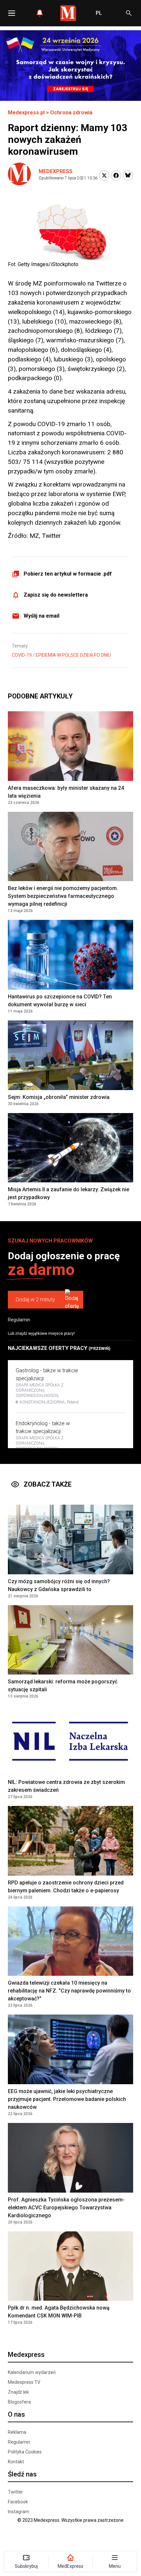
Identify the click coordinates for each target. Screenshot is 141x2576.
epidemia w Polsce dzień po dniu (73, 655)
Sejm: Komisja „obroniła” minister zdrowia (59, 1097)
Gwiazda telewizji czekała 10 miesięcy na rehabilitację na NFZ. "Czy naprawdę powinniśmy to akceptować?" (69, 1991)
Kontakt (16, 2462)
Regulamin (19, 1320)
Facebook (18, 2502)
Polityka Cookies (25, 2452)
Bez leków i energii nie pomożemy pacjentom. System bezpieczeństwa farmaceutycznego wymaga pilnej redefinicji (63, 896)
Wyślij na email (41, 616)
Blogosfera (19, 2402)
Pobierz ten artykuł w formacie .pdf (68, 574)
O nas (16, 2414)
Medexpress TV (24, 2382)
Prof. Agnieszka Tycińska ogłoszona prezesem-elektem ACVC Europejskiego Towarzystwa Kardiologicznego (66, 2208)
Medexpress (56, 171)
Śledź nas (22, 2474)
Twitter (15, 2492)
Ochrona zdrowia (71, 113)
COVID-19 (22, 655)
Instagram (19, 2512)
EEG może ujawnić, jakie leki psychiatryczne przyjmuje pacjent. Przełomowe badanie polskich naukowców (67, 2099)
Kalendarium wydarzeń (32, 2372)
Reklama (17, 2432)
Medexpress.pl (26, 113)
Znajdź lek (18, 2392)
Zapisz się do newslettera (56, 595)
